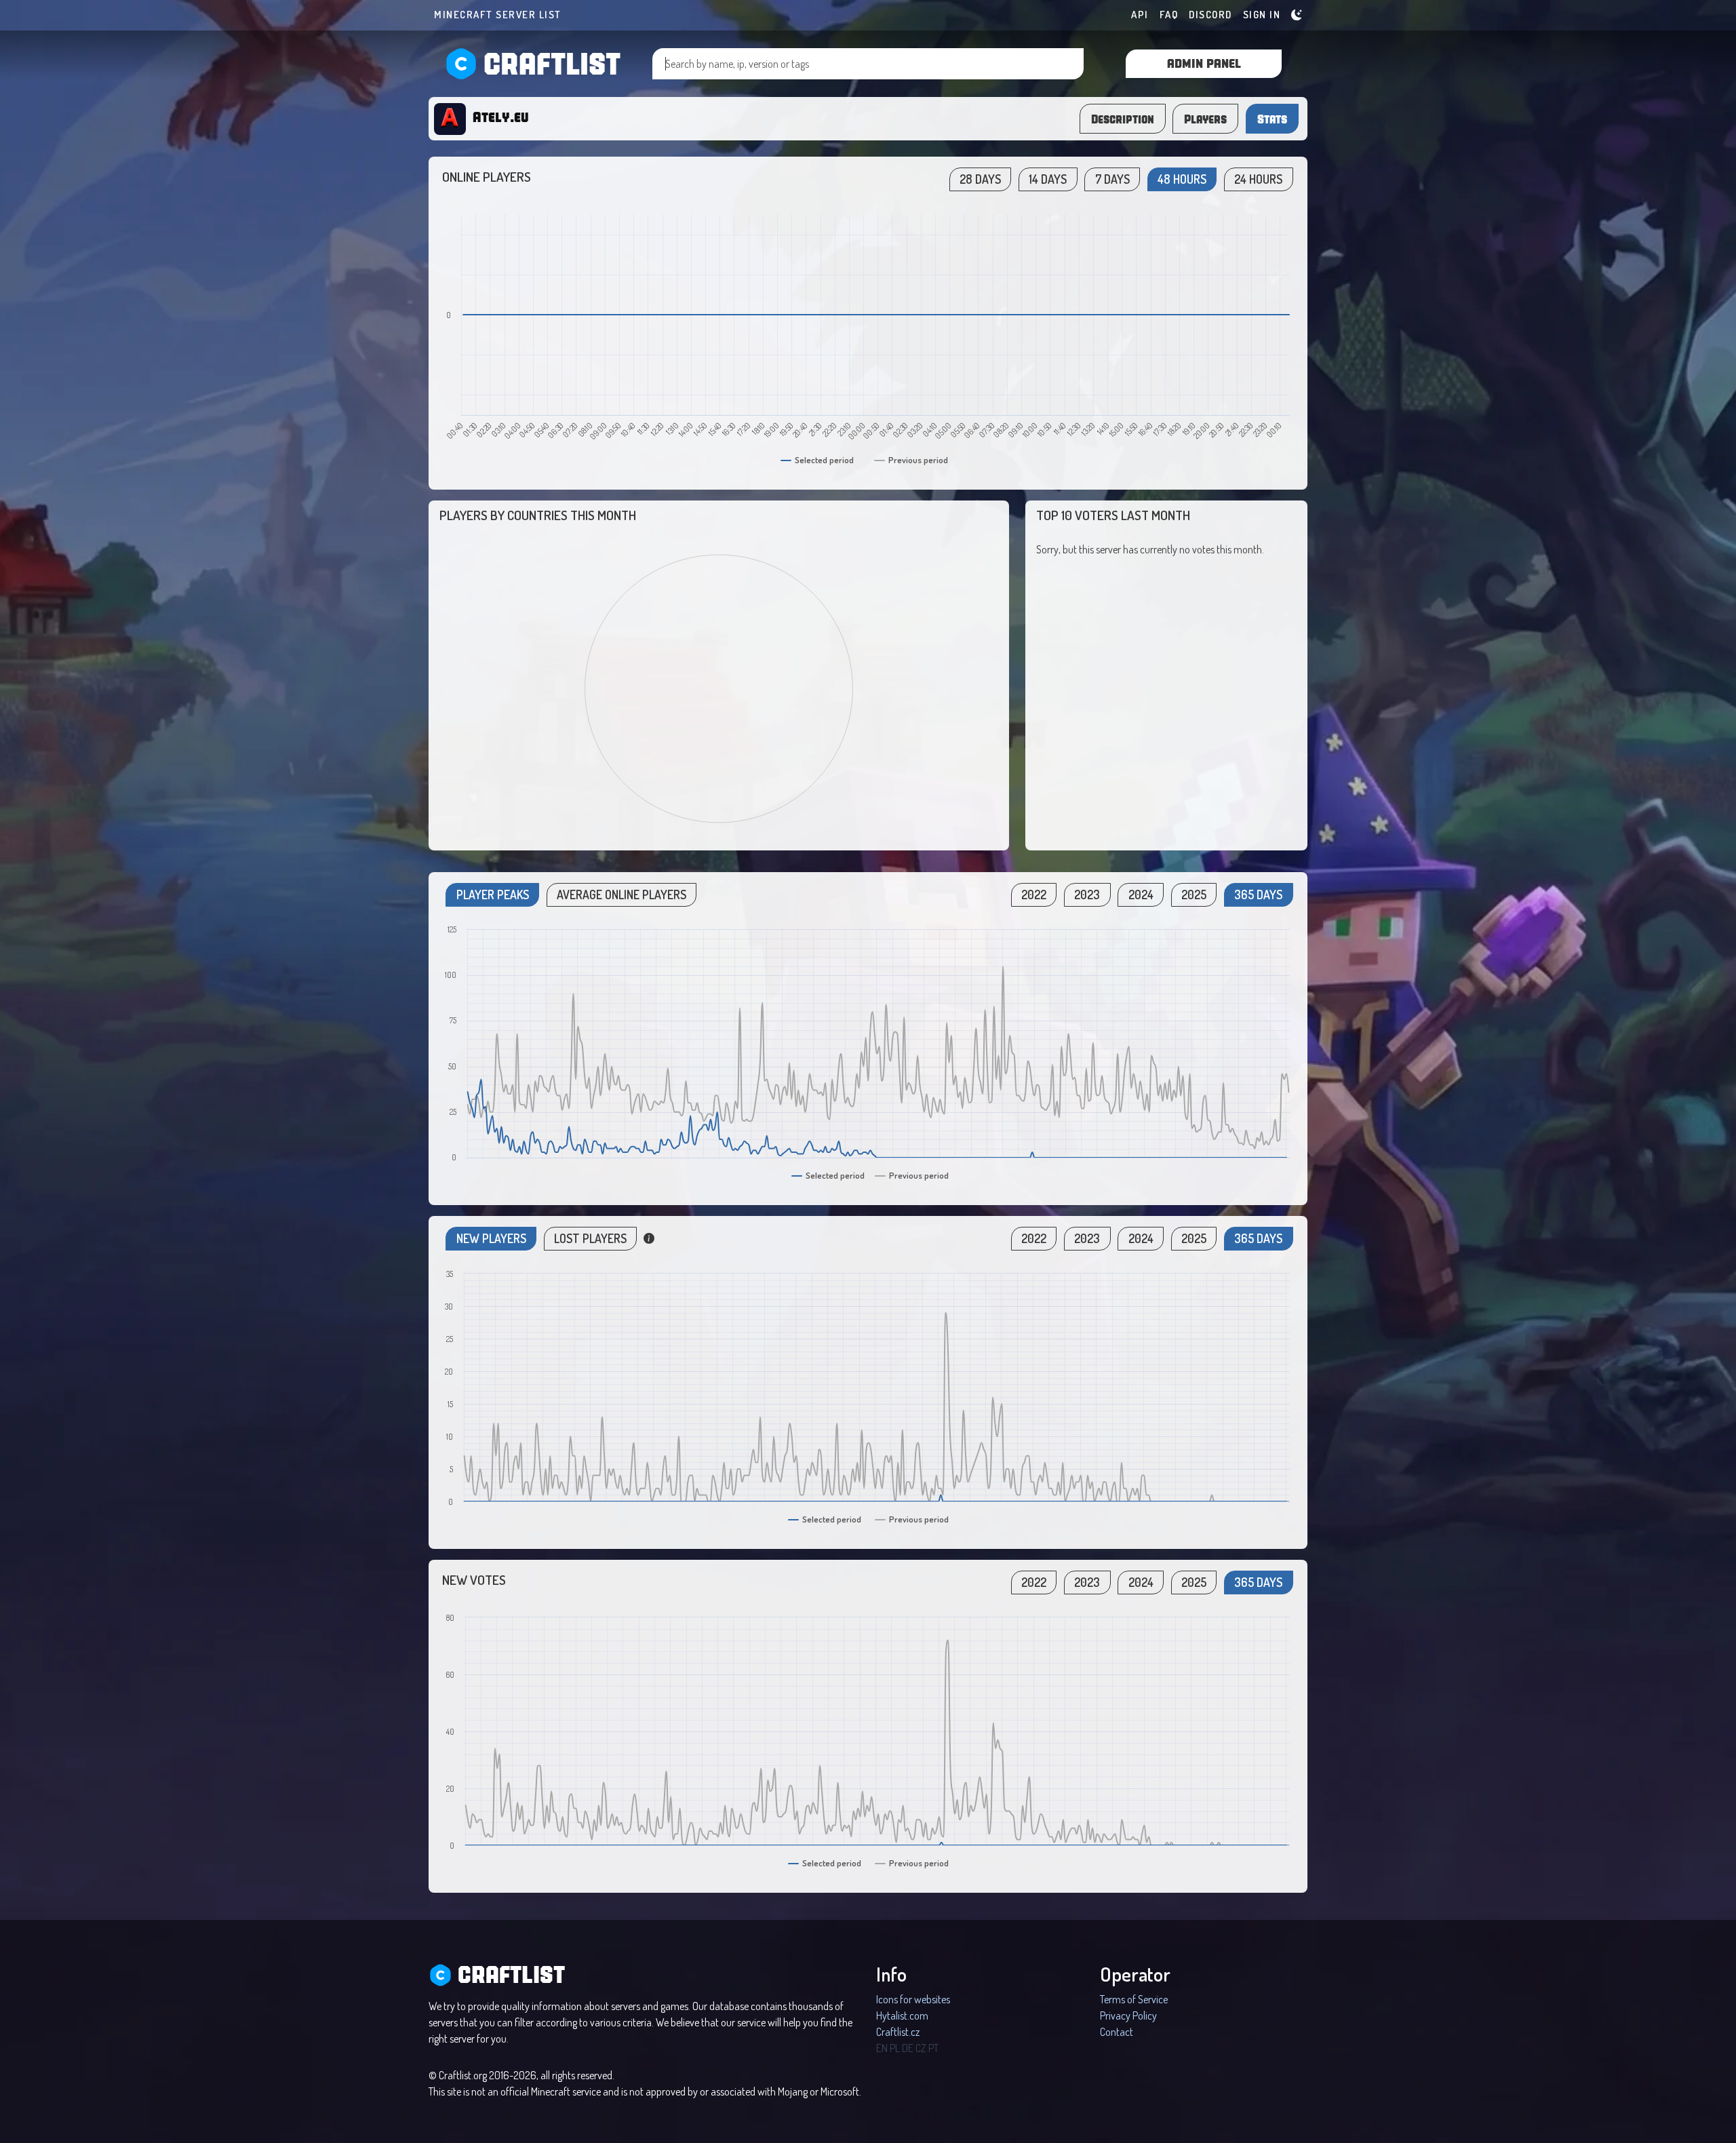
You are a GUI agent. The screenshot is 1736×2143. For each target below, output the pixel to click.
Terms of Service (1134, 1999)
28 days (980, 179)
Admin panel (1204, 63)
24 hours (1258, 179)
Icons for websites (913, 1999)
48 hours (1182, 179)
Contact (1117, 2032)
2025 (1194, 894)
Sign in (1262, 15)
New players (491, 1238)
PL (895, 2048)
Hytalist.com (902, 2016)
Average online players (622, 894)
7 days (1112, 179)
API (1140, 15)
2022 (1034, 894)
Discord (1210, 15)
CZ (921, 2048)
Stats (1272, 119)
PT (933, 2048)
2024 (1141, 894)
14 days (1048, 179)
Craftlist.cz (898, 2032)
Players (1205, 119)
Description (1123, 119)
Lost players (590, 1238)
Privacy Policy (1128, 2016)
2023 (1087, 894)
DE (908, 2048)
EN (882, 2048)
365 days (1258, 894)
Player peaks (493, 894)
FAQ (1169, 15)
